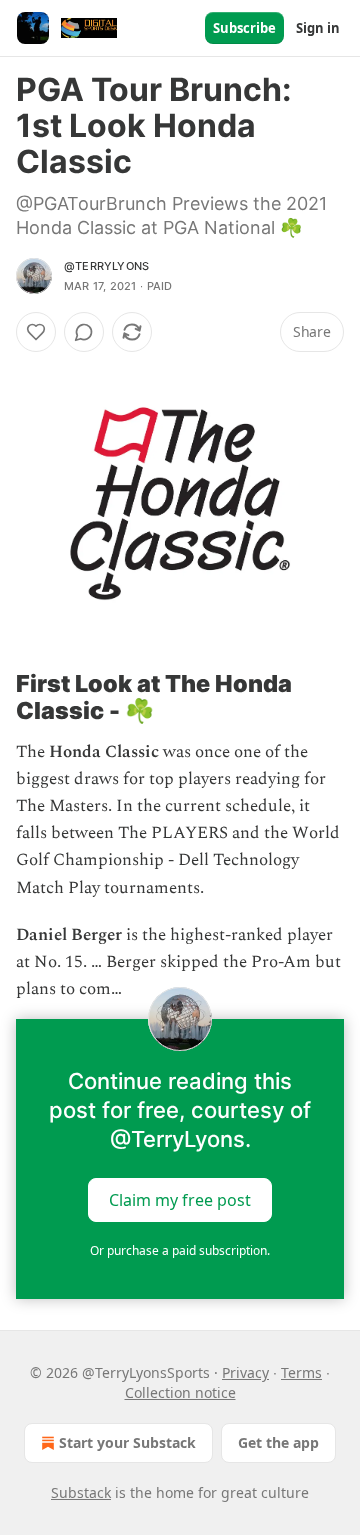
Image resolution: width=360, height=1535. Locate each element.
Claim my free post (180, 1200)
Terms (301, 1372)
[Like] (36, 332)
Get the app (278, 1442)
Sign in (318, 28)
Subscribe (244, 28)
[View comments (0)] (84, 332)
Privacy (245, 1372)
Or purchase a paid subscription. (180, 1250)
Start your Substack (127, 1442)
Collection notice (180, 1392)
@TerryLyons (106, 266)
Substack (81, 1492)
